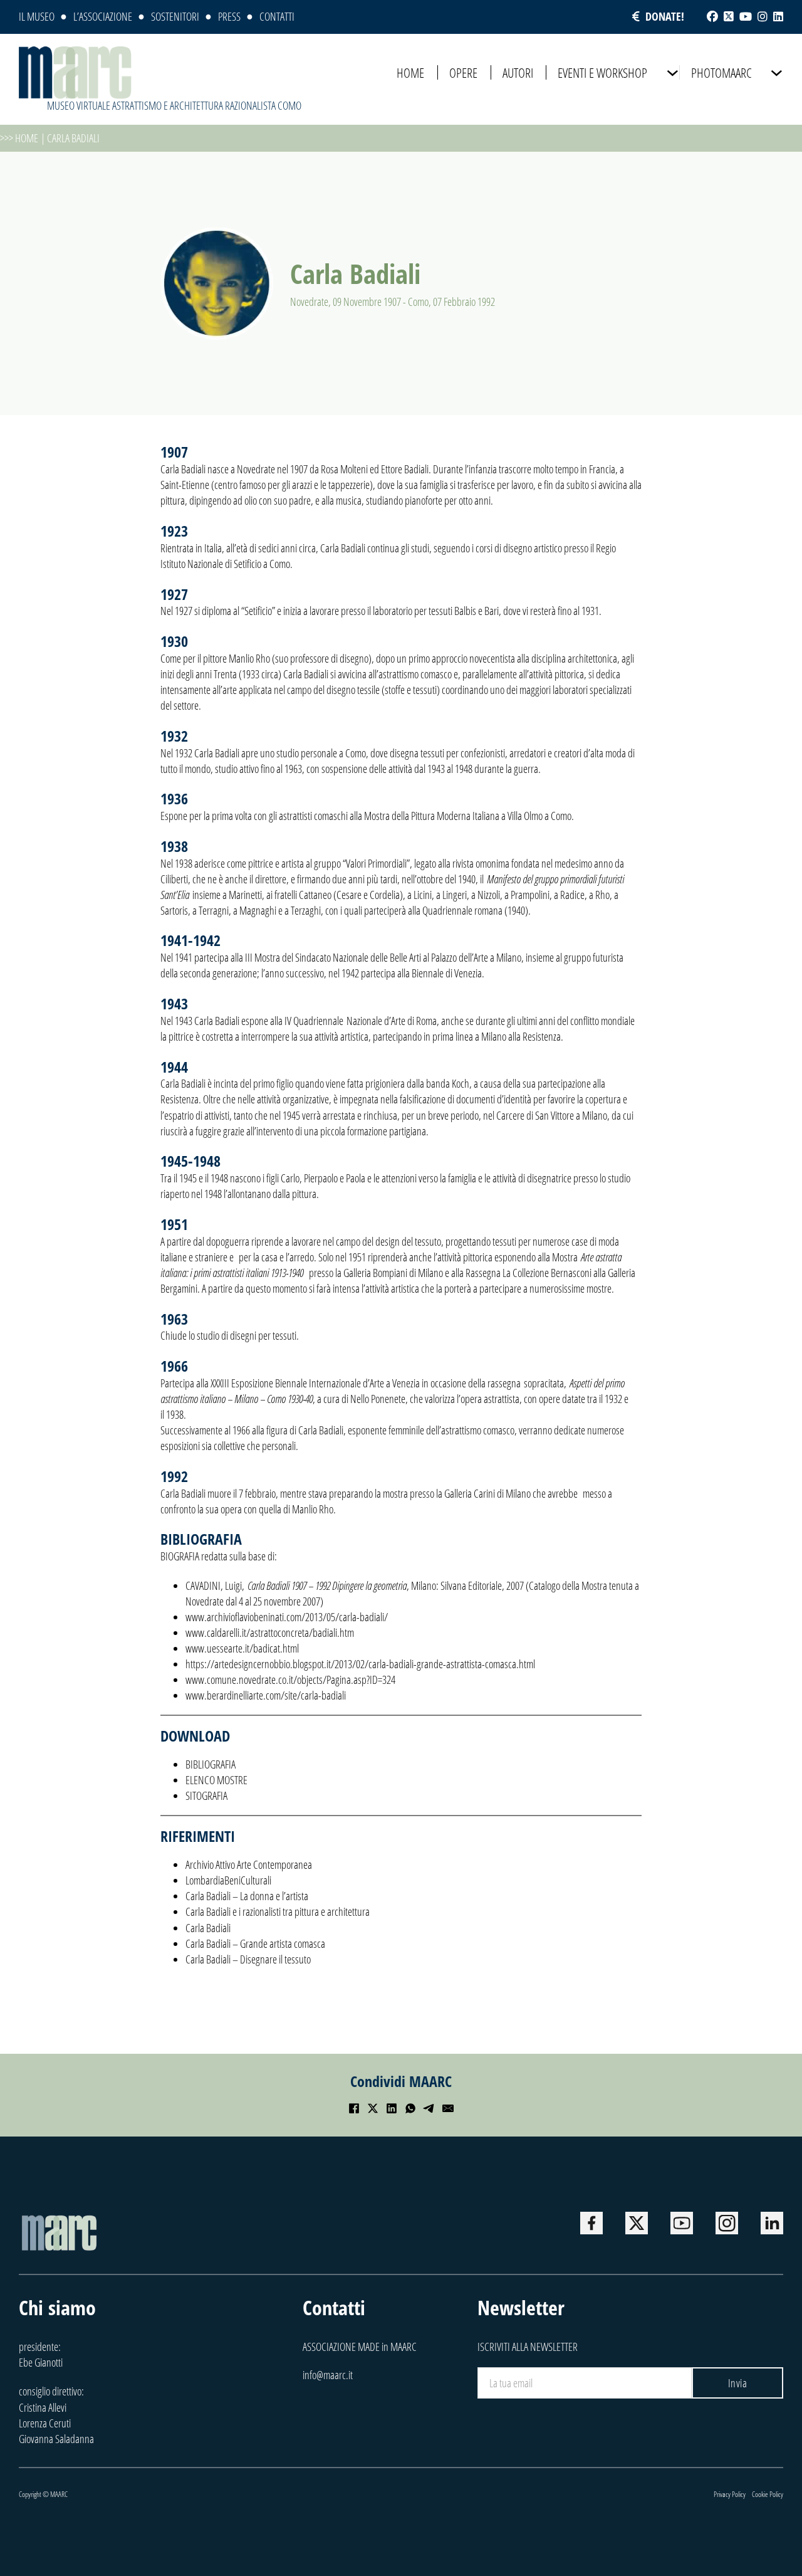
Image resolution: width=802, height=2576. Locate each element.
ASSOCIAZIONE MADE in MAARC (360, 2347)
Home (410, 72)
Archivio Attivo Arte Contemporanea (249, 1864)
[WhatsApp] (410, 2108)
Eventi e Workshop (602, 72)
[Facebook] (354, 2108)
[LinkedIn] (392, 2108)
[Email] (448, 2108)
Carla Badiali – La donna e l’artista (247, 1896)
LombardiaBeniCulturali (228, 1880)
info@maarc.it (328, 2375)
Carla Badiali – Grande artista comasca (255, 1943)
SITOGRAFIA (206, 1795)
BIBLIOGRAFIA (211, 1764)
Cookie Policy (768, 2494)
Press (229, 16)
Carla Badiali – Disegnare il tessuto (248, 1959)
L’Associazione (103, 16)
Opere (463, 72)
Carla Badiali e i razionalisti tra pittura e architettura (278, 1911)
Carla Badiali (208, 1928)
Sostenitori (175, 16)
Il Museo (37, 16)
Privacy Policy (730, 2494)
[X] (373, 2108)
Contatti (277, 16)
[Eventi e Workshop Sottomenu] (673, 73)
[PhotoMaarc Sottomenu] (777, 73)
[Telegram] (429, 2108)
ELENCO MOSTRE (216, 1780)
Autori (518, 72)
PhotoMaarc (721, 72)
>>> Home (19, 138)
